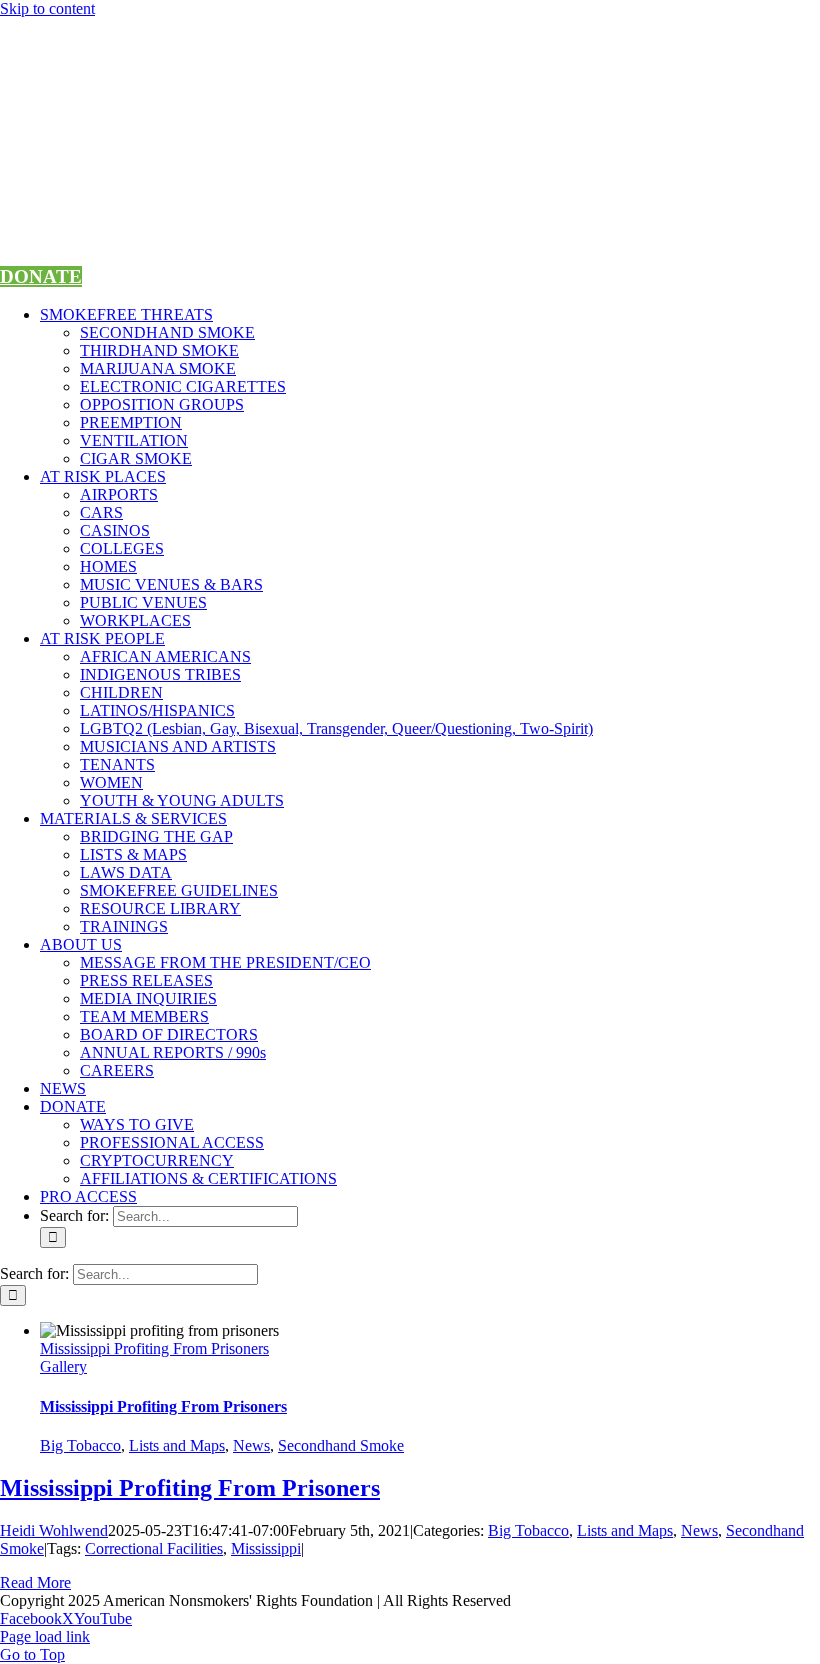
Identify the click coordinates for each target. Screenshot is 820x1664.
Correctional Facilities (154, 1548)
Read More (35, 1582)
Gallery (63, 1366)
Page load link (45, 1636)
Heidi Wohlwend (54, 1530)
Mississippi (266, 1548)
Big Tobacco (80, 1445)
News (251, 1445)
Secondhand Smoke (341, 1445)
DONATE (41, 276)
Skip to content (47, 8)
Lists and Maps (177, 1445)
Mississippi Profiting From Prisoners (154, 1348)
